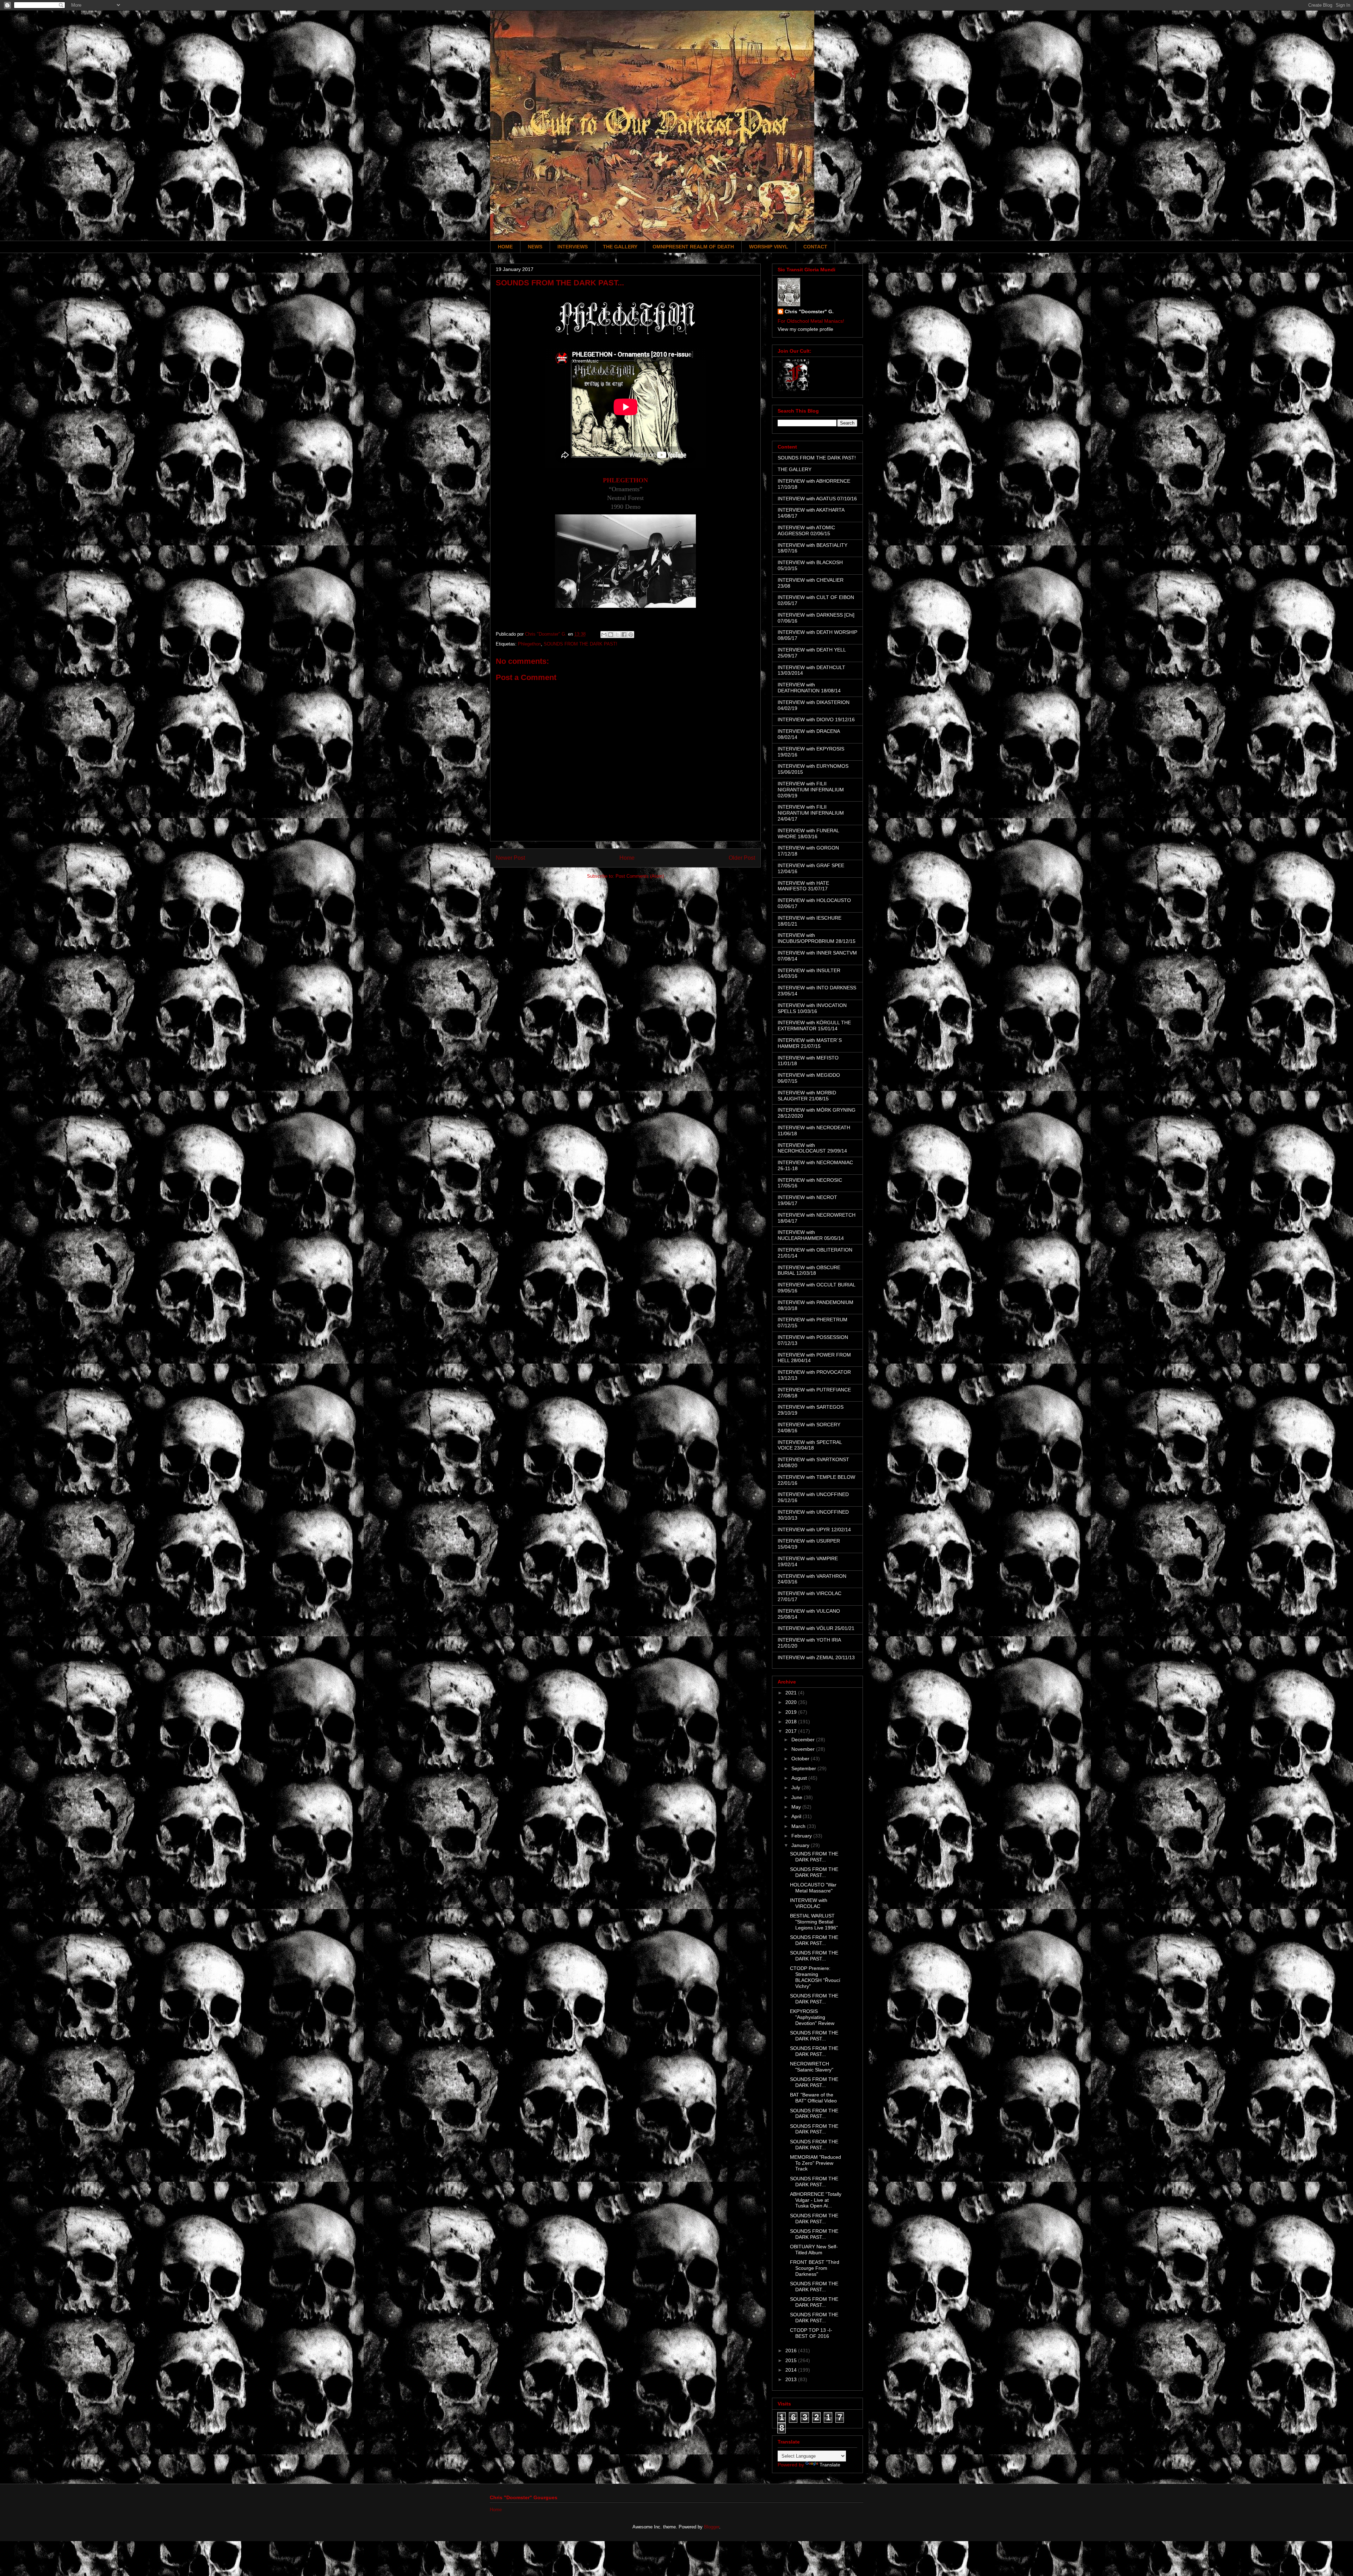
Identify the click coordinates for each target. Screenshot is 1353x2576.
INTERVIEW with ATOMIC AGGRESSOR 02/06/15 (806, 530)
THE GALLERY (620, 247)
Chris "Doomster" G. (809, 311)
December (804, 1740)
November (804, 1749)
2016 (792, 2350)
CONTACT (815, 247)
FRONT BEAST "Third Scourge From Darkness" (815, 2268)
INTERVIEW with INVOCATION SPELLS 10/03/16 (812, 1008)
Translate (830, 2465)
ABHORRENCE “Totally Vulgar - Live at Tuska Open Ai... (816, 2200)
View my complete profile (805, 329)
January (801, 1845)
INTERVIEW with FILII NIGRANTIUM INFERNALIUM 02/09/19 (811, 790)
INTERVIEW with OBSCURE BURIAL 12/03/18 (809, 1270)
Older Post (742, 858)
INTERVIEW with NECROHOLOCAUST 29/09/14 (812, 1148)
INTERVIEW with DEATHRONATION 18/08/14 (809, 688)
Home (627, 858)
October (801, 1759)
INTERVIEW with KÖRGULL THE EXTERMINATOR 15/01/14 (814, 1026)
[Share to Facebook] (624, 635)
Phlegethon (529, 644)
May (797, 1807)
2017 (792, 1731)
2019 (792, 1712)
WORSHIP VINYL (769, 247)
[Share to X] (617, 635)
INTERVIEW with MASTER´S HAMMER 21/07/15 (810, 1043)
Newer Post (510, 858)
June (798, 1797)
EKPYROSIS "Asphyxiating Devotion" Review (812, 2017)
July (796, 1787)
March (799, 1826)
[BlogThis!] (611, 635)
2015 (792, 2360)
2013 (792, 2379)
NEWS (535, 247)
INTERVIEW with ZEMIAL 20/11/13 (816, 1657)
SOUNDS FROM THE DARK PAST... (814, 1857)
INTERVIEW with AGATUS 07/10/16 (817, 499)
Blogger (712, 2527)
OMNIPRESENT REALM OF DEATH (693, 247)
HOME (505, 247)
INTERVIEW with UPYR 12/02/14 (814, 1530)
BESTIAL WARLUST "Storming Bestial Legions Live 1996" (814, 1922)
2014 (792, 2370)
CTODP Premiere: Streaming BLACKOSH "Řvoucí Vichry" (815, 1977)
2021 (792, 1693)
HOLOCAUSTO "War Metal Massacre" (813, 1888)
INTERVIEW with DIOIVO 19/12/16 (816, 719)
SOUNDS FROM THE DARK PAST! (580, 644)
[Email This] (604, 635)
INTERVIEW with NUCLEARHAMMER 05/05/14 (811, 1235)
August (800, 1778)
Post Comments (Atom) (640, 876)
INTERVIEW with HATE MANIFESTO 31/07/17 (803, 886)
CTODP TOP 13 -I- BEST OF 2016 (811, 2333)
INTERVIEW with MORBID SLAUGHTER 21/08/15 (807, 1096)
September (804, 1768)
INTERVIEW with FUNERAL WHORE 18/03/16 (808, 833)
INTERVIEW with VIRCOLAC (809, 1903)
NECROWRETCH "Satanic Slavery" (812, 2067)
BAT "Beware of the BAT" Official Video (813, 2098)
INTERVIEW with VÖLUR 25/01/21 (816, 1628)
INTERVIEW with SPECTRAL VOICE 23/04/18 (810, 1445)
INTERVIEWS (573, 247)
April (797, 1816)
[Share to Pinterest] (631, 635)
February (802, 1836)
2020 (792, 1702)
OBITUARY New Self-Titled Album (814, 2250)
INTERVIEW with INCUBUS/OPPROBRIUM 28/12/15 (817, 938)
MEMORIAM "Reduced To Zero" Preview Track (815, 2163)
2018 (792, 1722)
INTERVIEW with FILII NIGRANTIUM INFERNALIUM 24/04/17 (811, 813)
